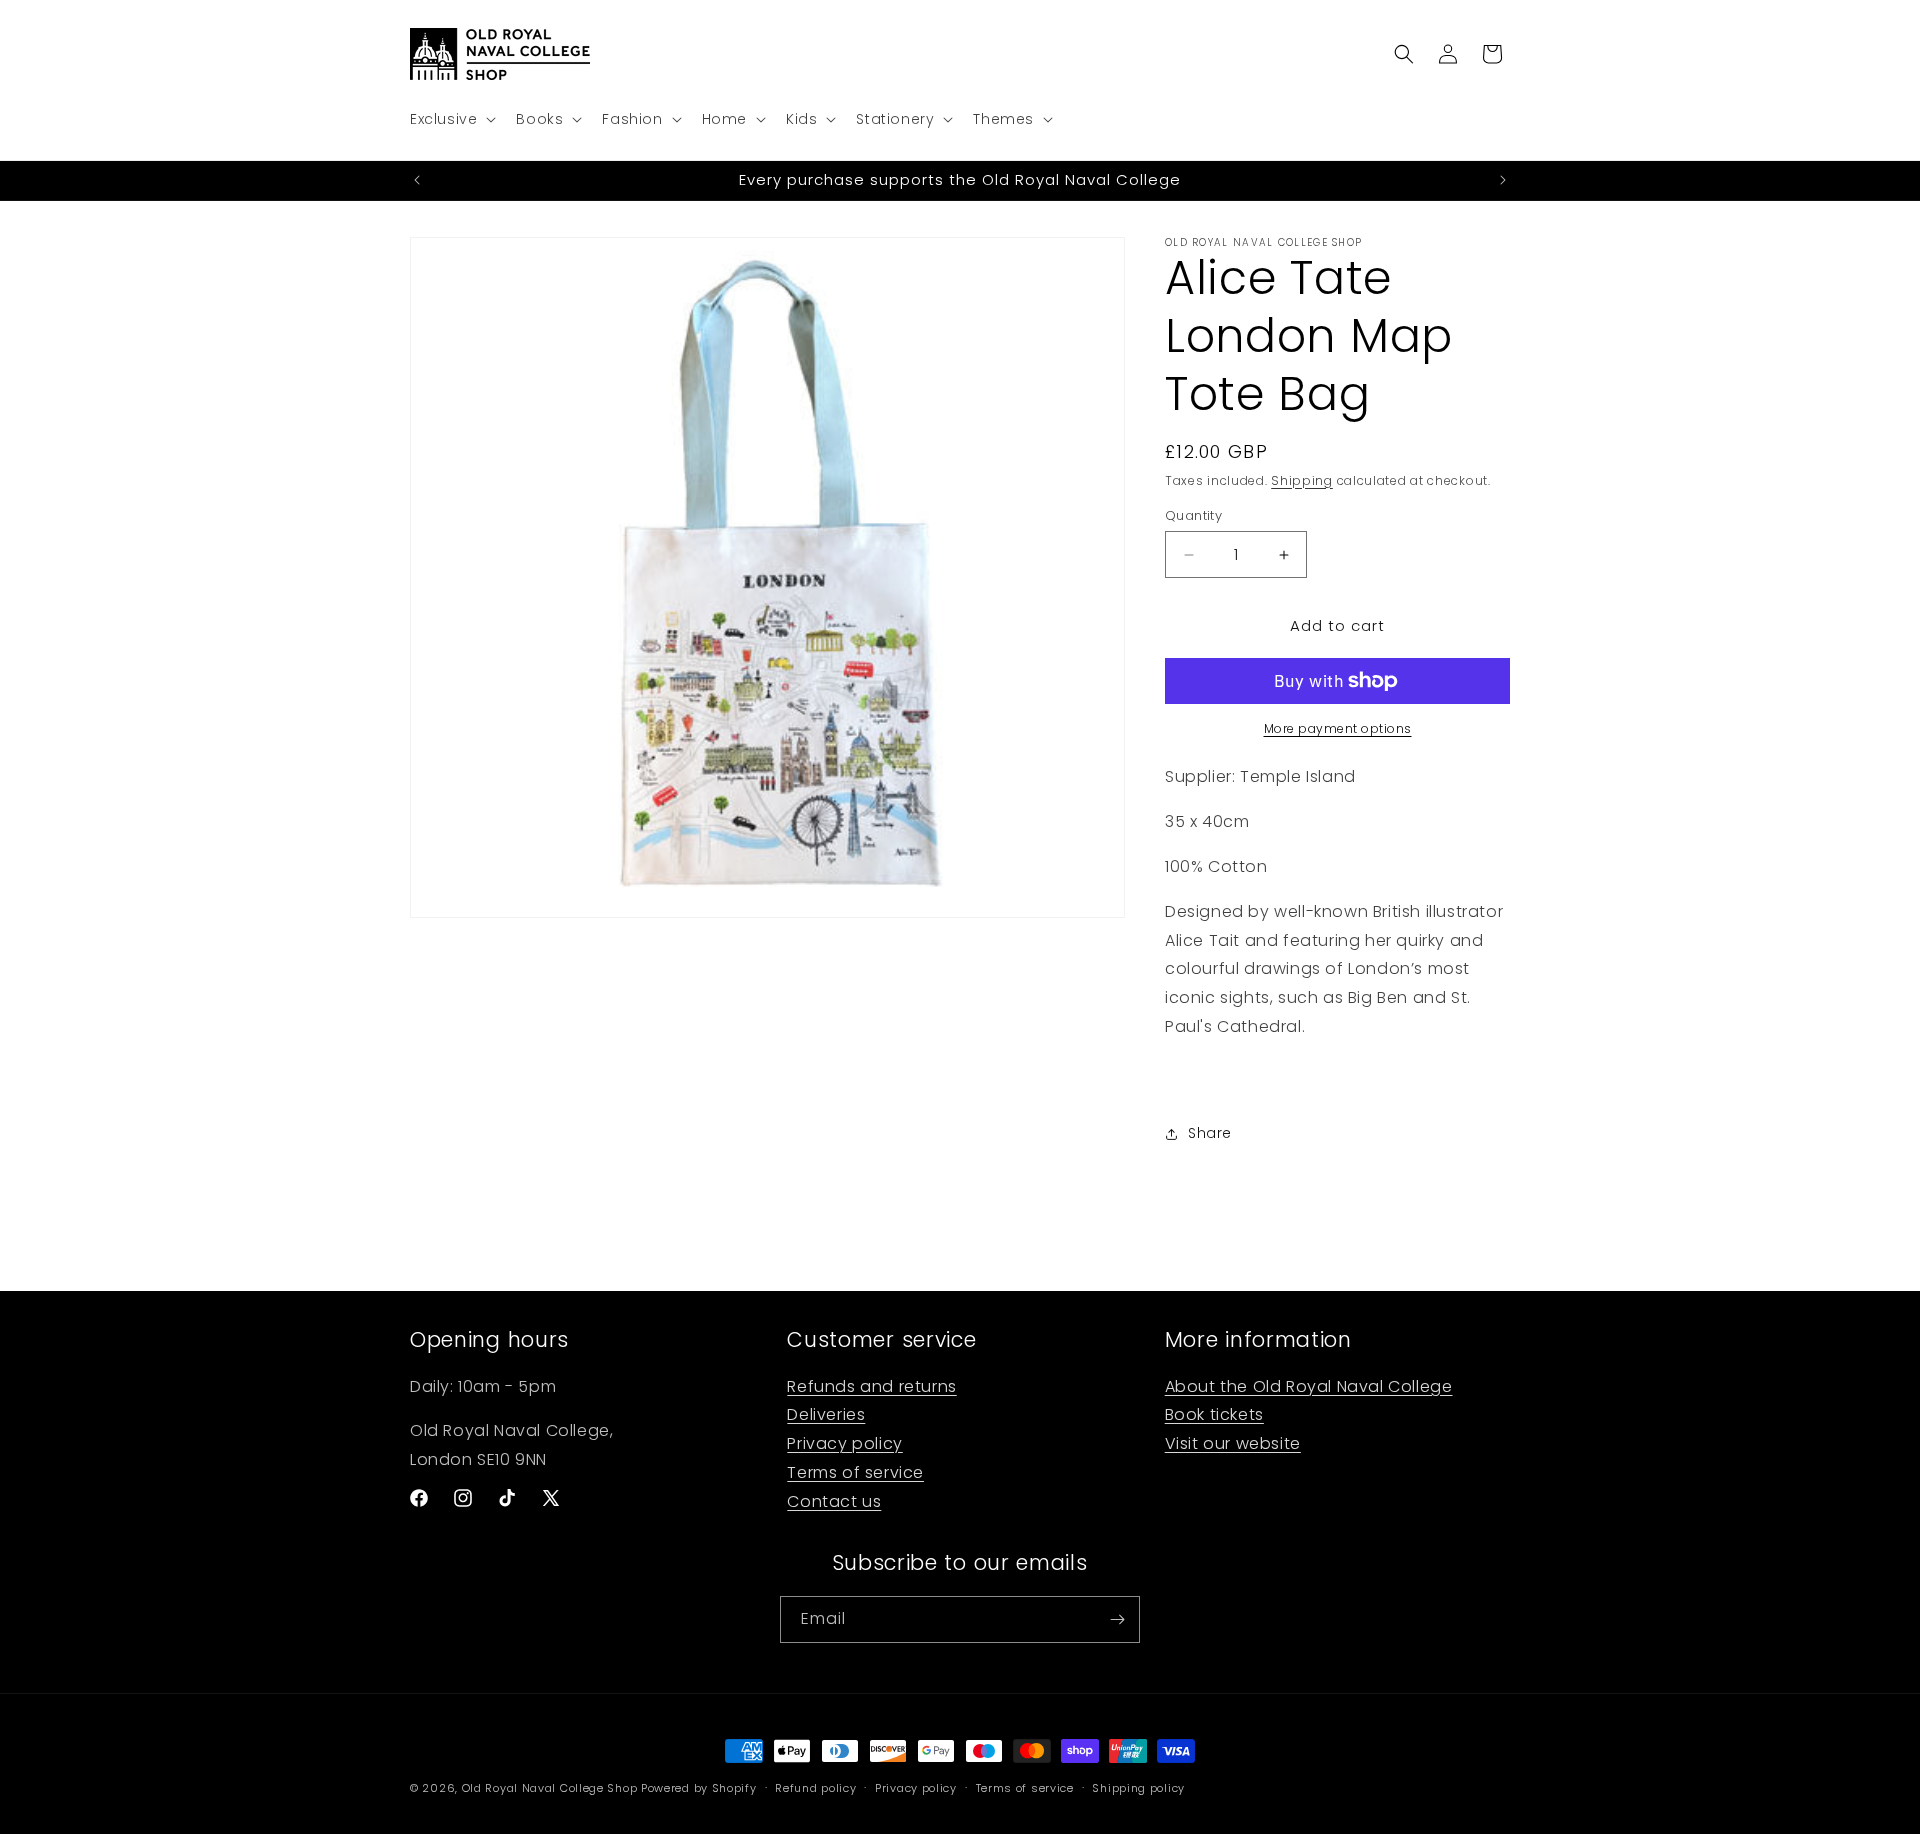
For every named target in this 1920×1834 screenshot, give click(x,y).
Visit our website (1233, 1444)
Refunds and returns (871, 1386)
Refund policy (815, 1787)
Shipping (1302, 480)
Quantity (1193, 515)
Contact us (834, 1501)
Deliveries (826, 1415)
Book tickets (1214, 1415)
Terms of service (855, 1473)
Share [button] (1210, 1133)
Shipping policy (1138, 1787)
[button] (451, 119)
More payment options (1338, 728)
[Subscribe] (1117, 1619)
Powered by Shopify (699, 1788)
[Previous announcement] (417, 180)
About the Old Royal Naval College (1309, 1386)
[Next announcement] (1503, 180)
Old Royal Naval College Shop (550, 1788)
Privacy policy (844, 1444)
